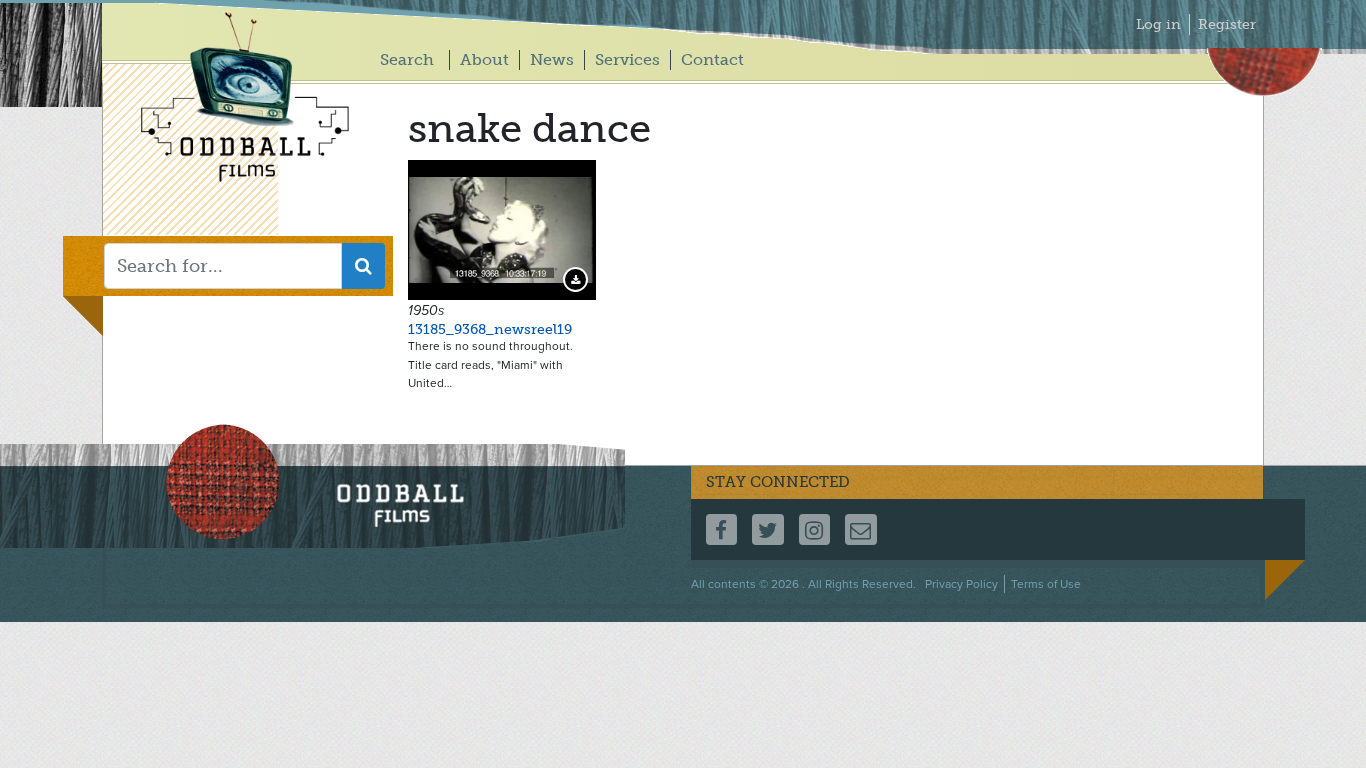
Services (627, 59)
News (552, 59)
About (484, 59)
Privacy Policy (961, 584)
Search (407, 59)
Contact (712, 59)
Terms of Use (1046, 584)
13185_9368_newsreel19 (490, 329)
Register (1227, 24)
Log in (1158, 24)
